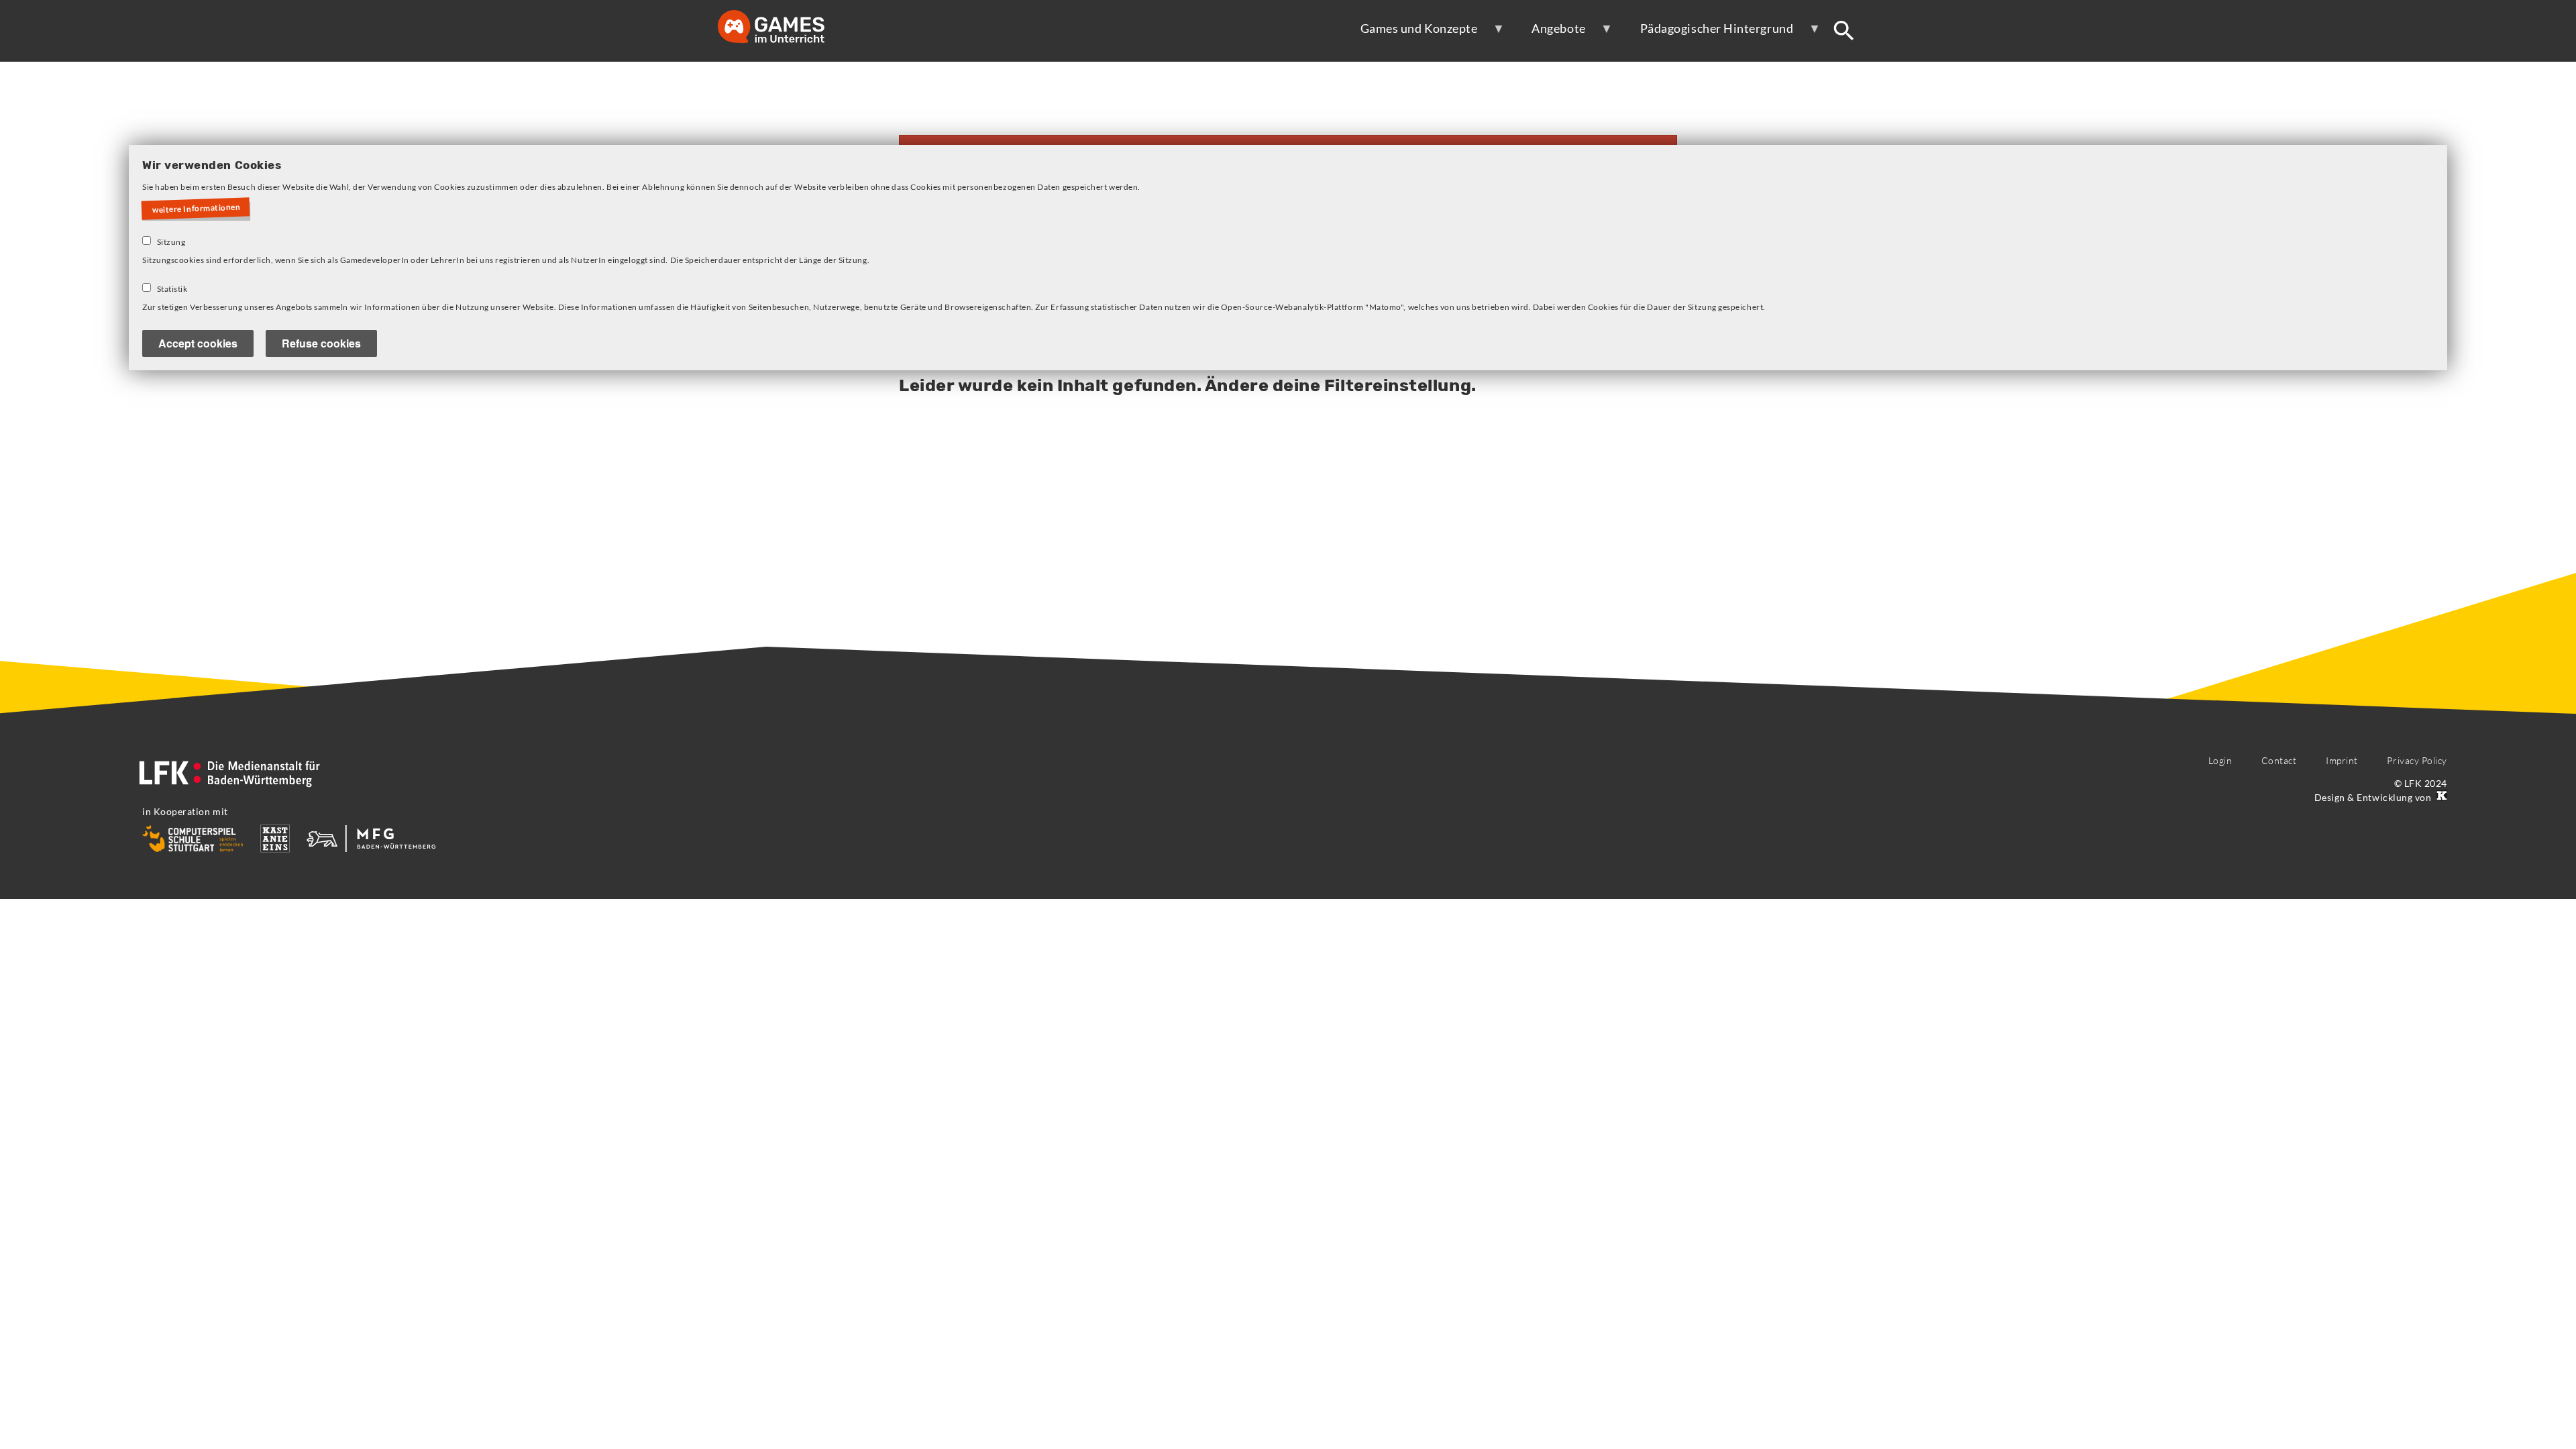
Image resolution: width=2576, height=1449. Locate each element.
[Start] (785, 28)
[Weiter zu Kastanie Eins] (2440, 797)
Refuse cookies (321, 343)
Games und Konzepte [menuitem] (1410, 34)
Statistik (172, 289)
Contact (2279, 760)
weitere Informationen (197, 209)
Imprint (2342, 760)
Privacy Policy (2417, 760)
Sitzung (171, 242)
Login (2220, 760)
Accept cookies (198, 343)
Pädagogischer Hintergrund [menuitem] (1708, 34)
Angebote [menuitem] (1549, 34)
